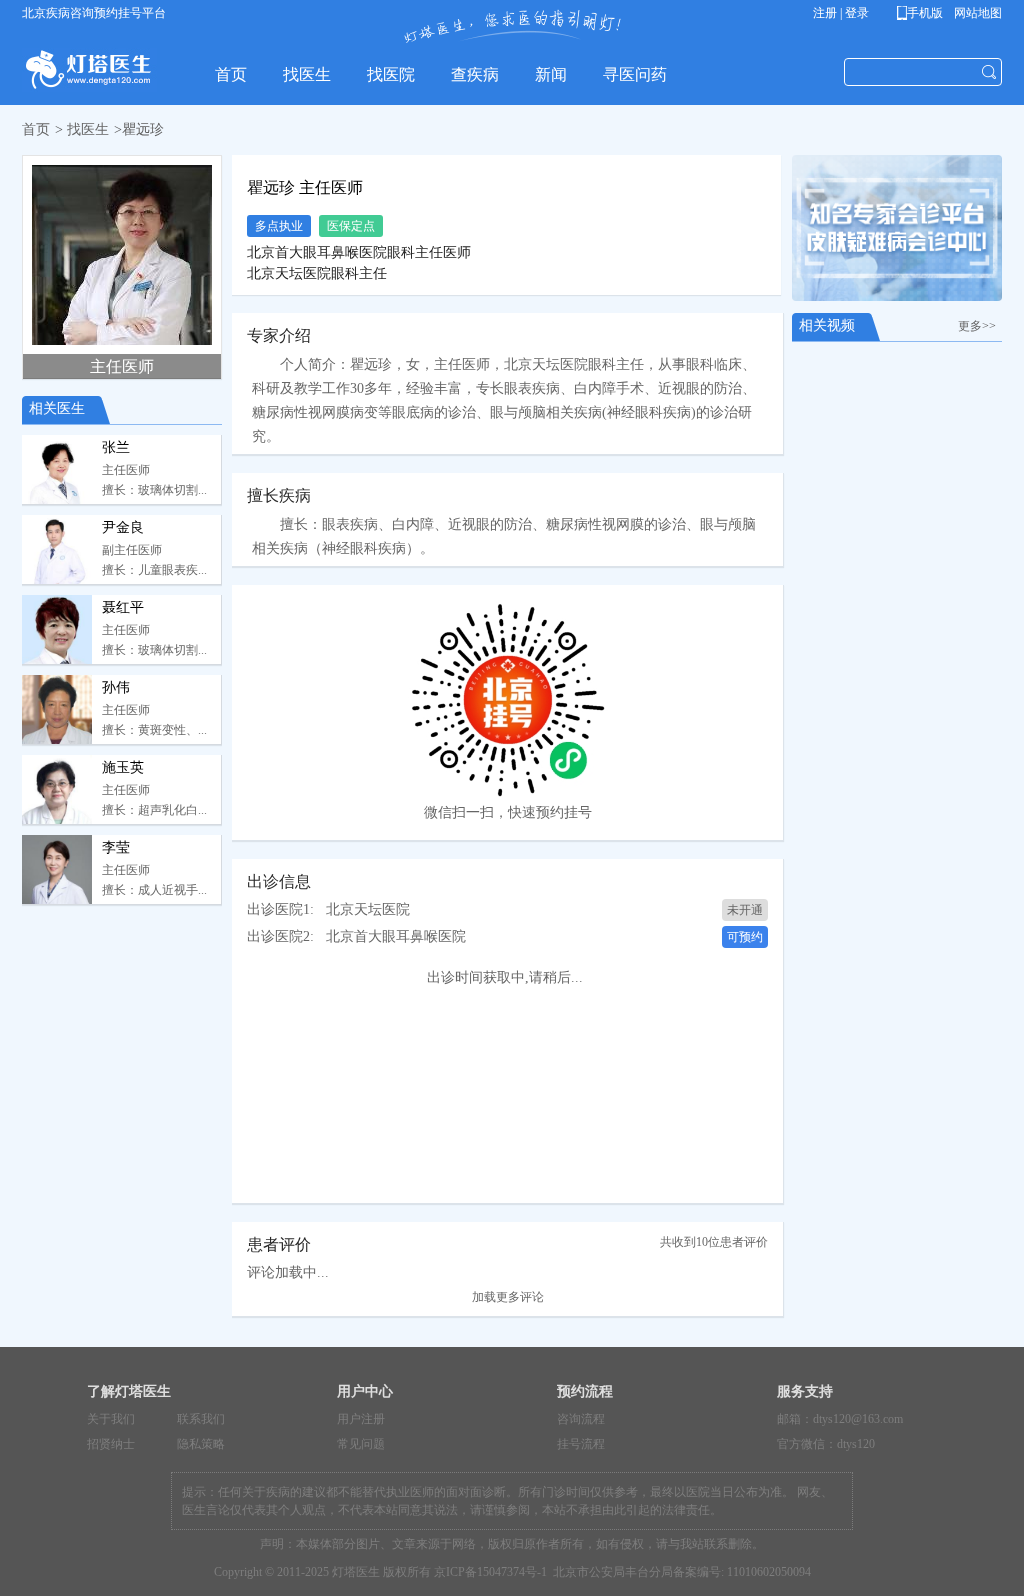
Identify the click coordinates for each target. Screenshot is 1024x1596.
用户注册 (361, 1419)
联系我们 (201, 1419)
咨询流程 (581, 1419)
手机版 (923, 13)
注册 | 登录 (841, 13)
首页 (36, 129)
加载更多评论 (508, 1297)
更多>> (980, 326)
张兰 (116, 447)
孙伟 (116, 687)
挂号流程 (581, 1444)
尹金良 (123, 527)
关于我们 (111, 1419)
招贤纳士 (111, 1444)
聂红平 (123, 607)
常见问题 (361, 1444)
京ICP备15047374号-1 (490, 1572)
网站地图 (976, 13)
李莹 (116, 847)
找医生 (88, 129)
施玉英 (123, 767)
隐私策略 (201, 1444)
